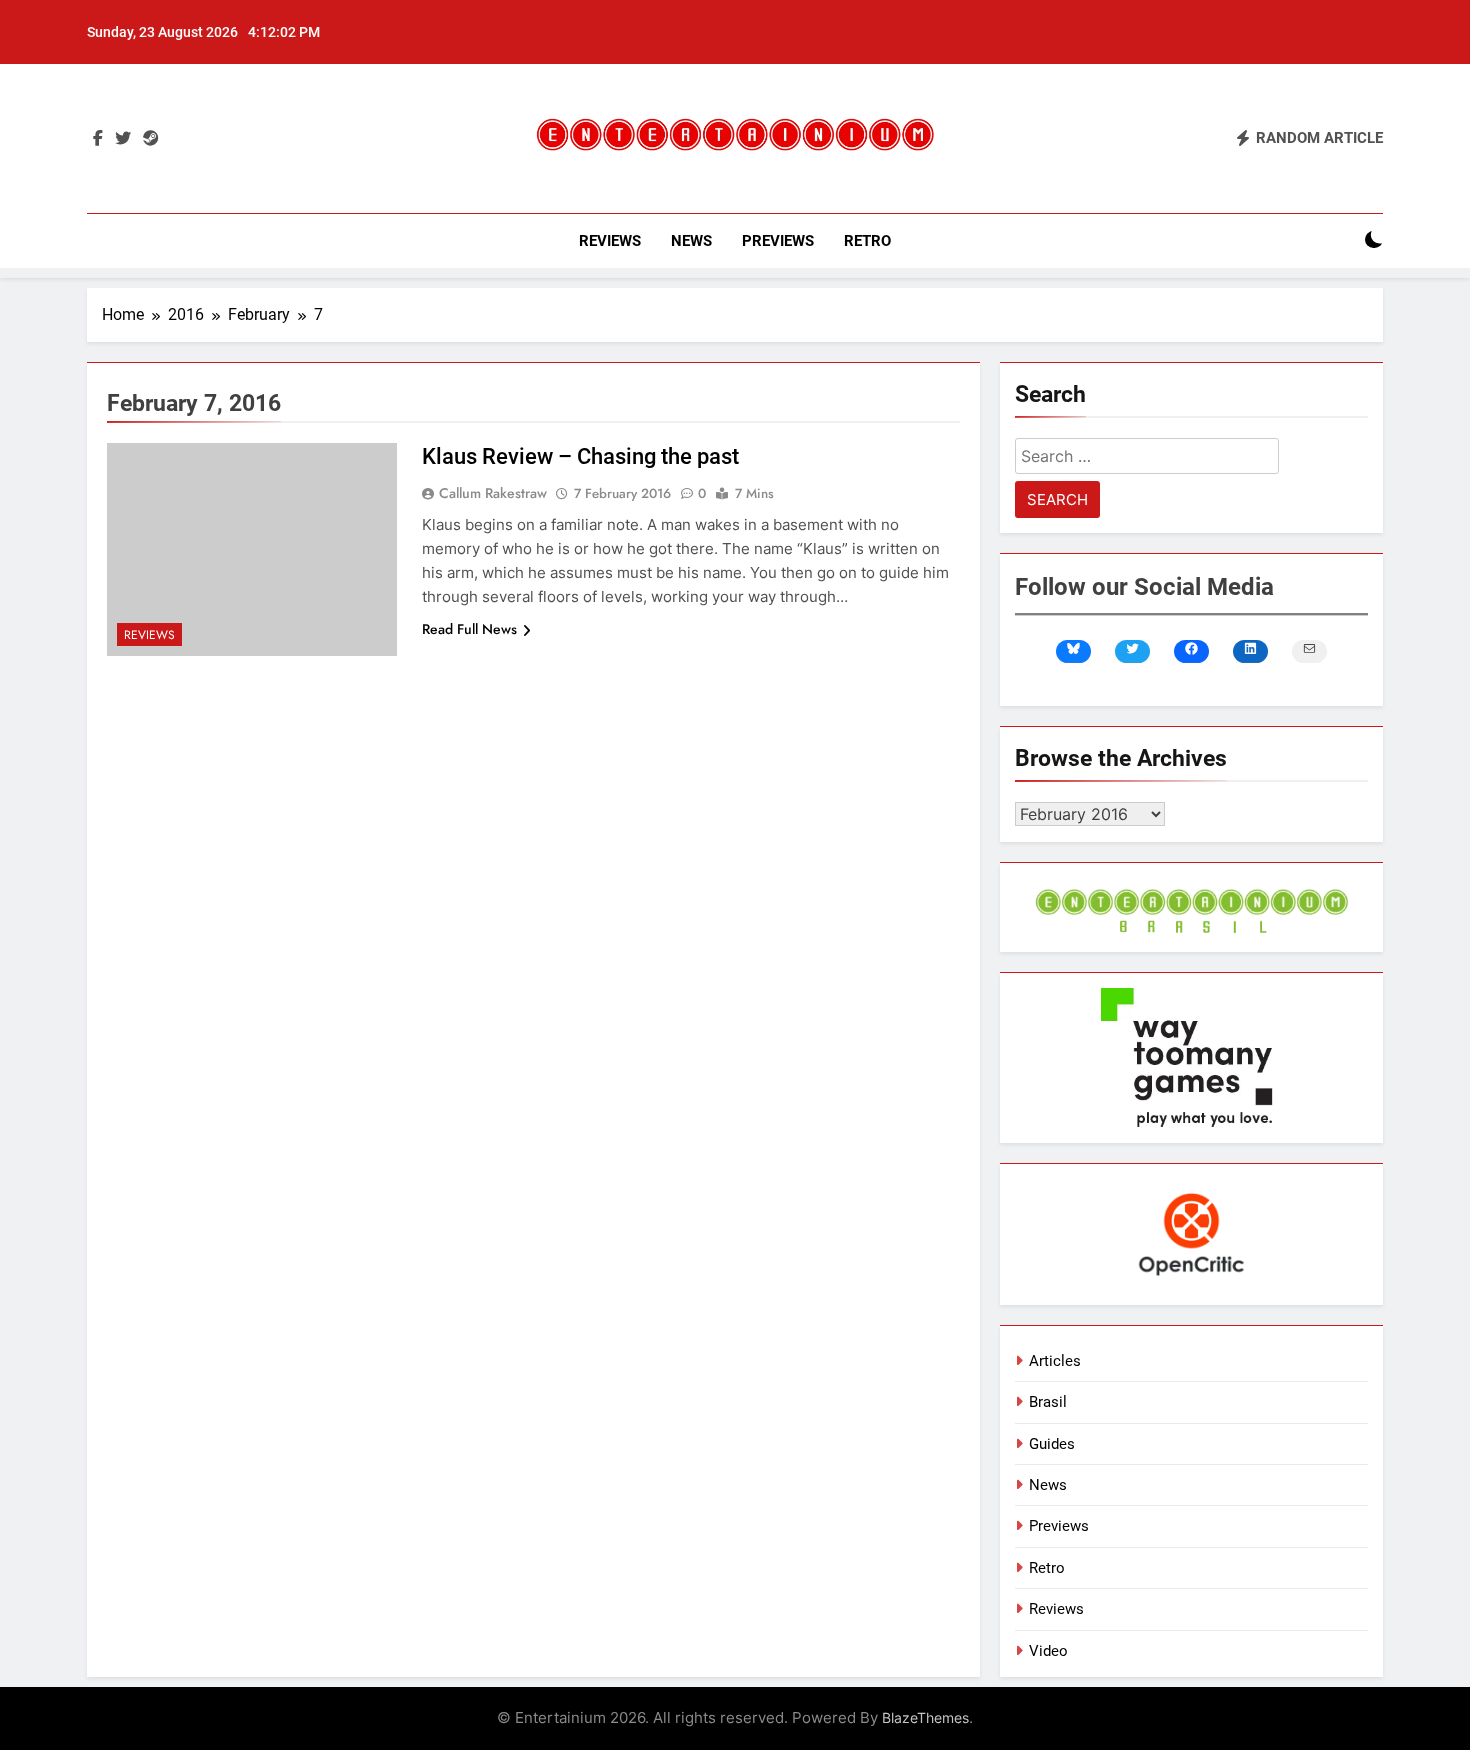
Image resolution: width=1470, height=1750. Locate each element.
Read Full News (469, 629)
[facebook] (98, 139)
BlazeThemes (925, 1717)
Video (1048, 1651)
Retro (867, 241)
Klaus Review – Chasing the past (580, 456)
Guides (1052, 1444)
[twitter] (123, 139)
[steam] (151, 139)
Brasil (1048, 1402)
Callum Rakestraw (493, 493)
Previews (778, 241)
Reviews (610, 241)
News (691, 241)
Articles (1055, 1361)
